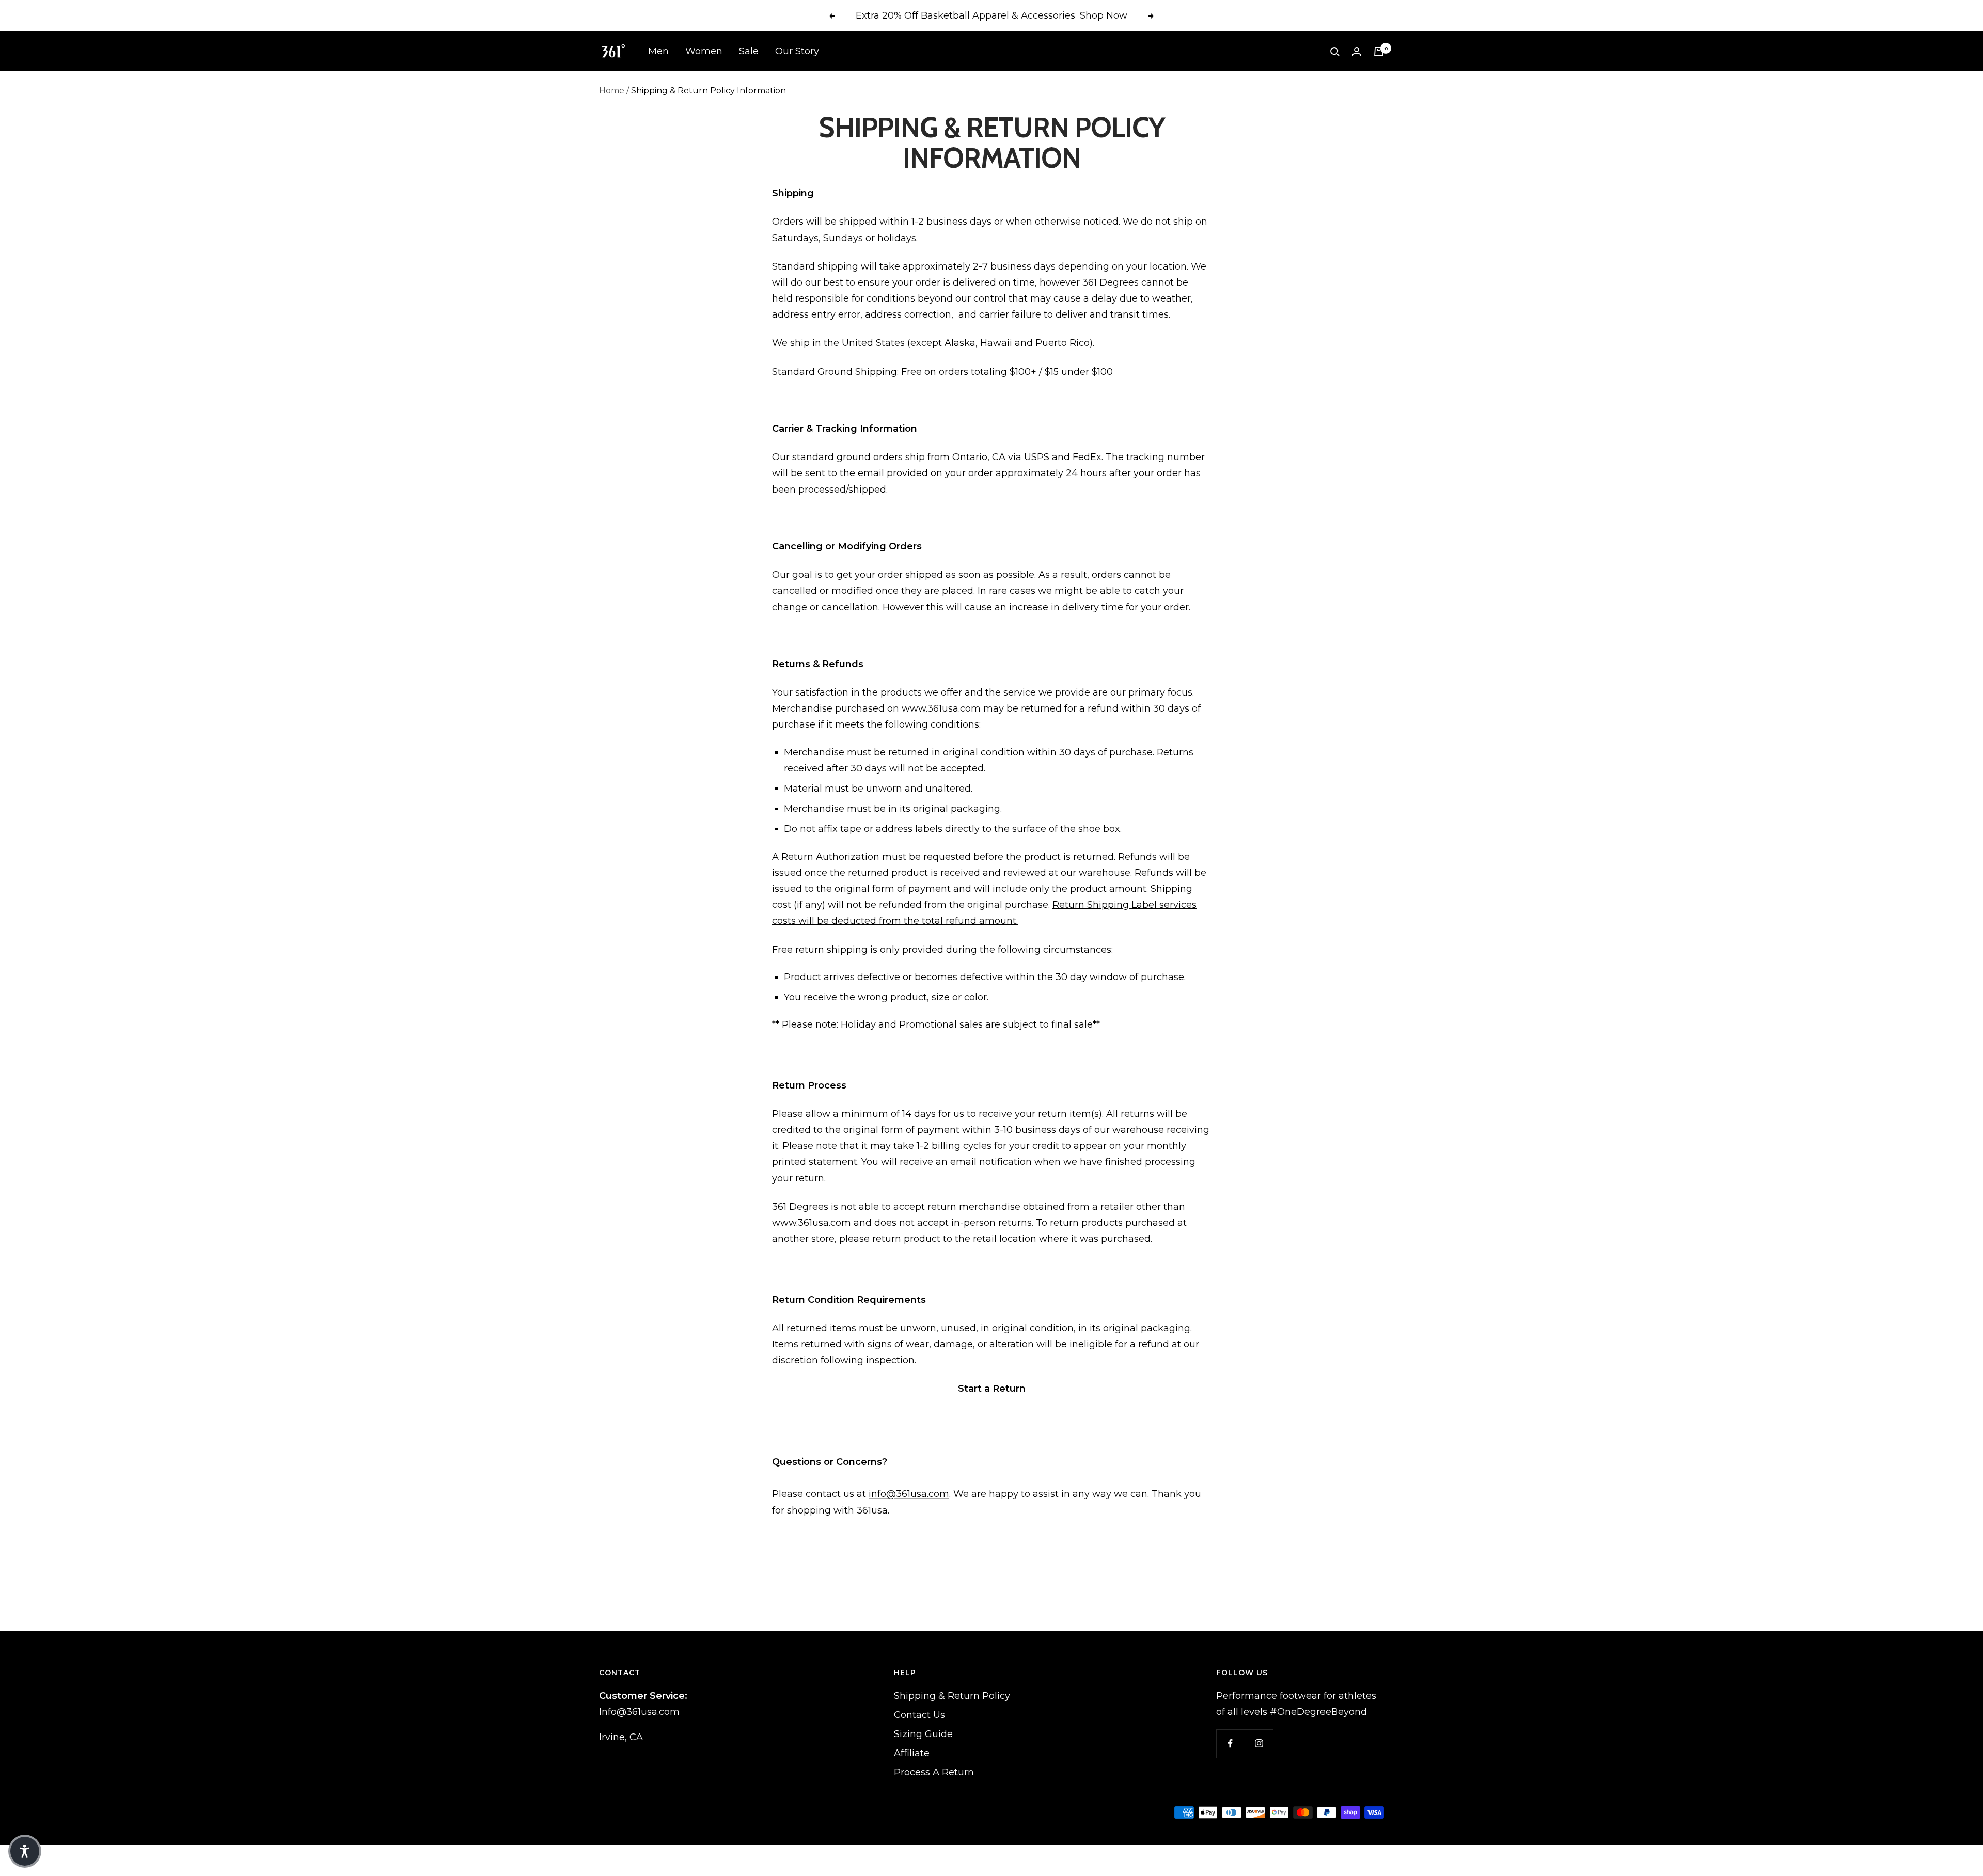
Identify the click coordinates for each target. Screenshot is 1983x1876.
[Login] (1357, 51)
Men (658, 51)
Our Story (797, 51)
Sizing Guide (923, 1734)
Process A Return (934, 1772)
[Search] (1335, 52)
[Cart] (1379, 52)
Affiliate (912, 1753)
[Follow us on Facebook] (1230, 1744)
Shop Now (1104, 15)
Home (612, 91)
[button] (25, 1851)
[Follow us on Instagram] (1259, 1744)
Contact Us (919, 1715)
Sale (749, 51)
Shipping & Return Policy (952, 1696)
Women (704, 51)
